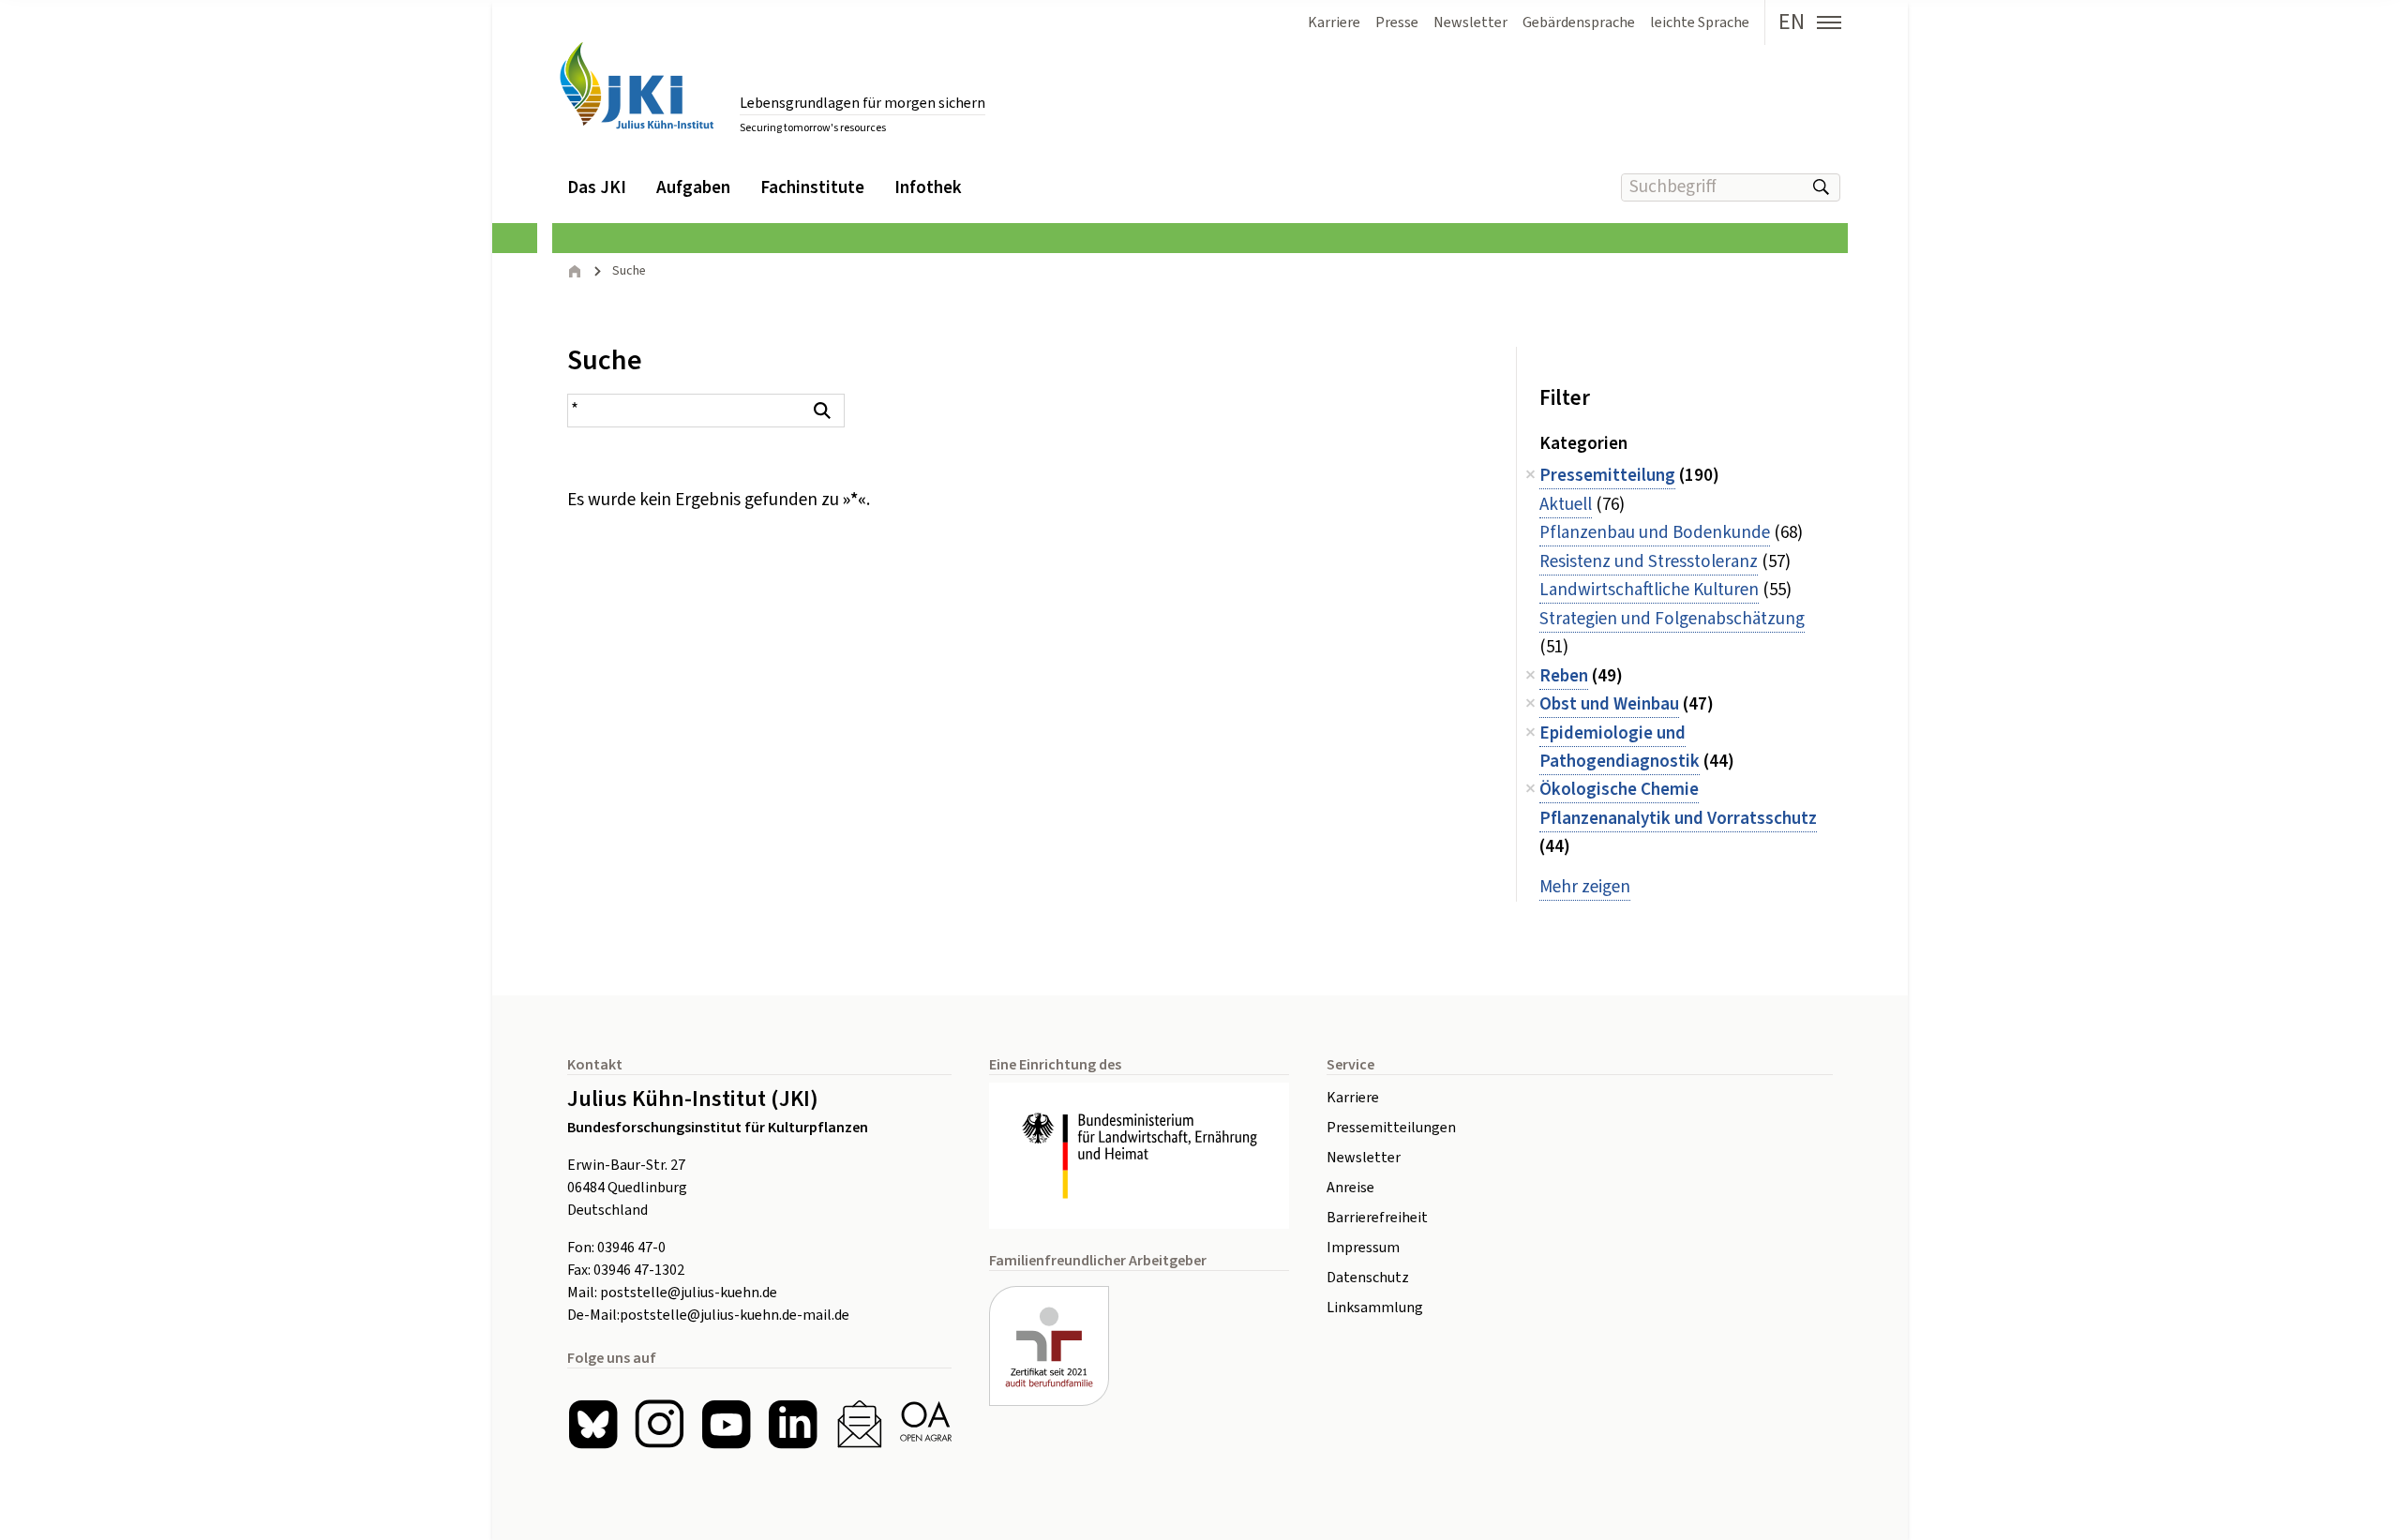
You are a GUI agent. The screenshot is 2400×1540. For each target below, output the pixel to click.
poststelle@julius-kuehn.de (689, 1293)
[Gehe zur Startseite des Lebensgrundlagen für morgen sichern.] (637, 86)
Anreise (1350, 1188)
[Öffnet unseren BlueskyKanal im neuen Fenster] (593, 1424)
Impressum (1363, 1248)
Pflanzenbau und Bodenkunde (1655, 533)
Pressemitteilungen (1391, 1128)
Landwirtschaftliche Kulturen (1649, 590)
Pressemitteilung (1607, 476)
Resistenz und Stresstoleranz (1649, 562)
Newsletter (1364, 1158)
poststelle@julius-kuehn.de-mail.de (735, 1315)
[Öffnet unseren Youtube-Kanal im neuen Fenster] (726, 1424)
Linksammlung (1375, 1308)
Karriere (1353, 1098)
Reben (1564, 676)
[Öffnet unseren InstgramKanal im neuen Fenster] (660, 1424)
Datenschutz (1368, 1278)
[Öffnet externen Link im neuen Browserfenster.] (1139, 1156)
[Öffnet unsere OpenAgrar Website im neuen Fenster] (926, 1424)
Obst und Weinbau (1609, 704)
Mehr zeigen (1585, 887)
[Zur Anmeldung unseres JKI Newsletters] (859, 1424)
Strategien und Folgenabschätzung (1672, 619)
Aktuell (1566, 505)
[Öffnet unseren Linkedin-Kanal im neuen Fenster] (793, 1424)
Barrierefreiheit (1377, 1218)
